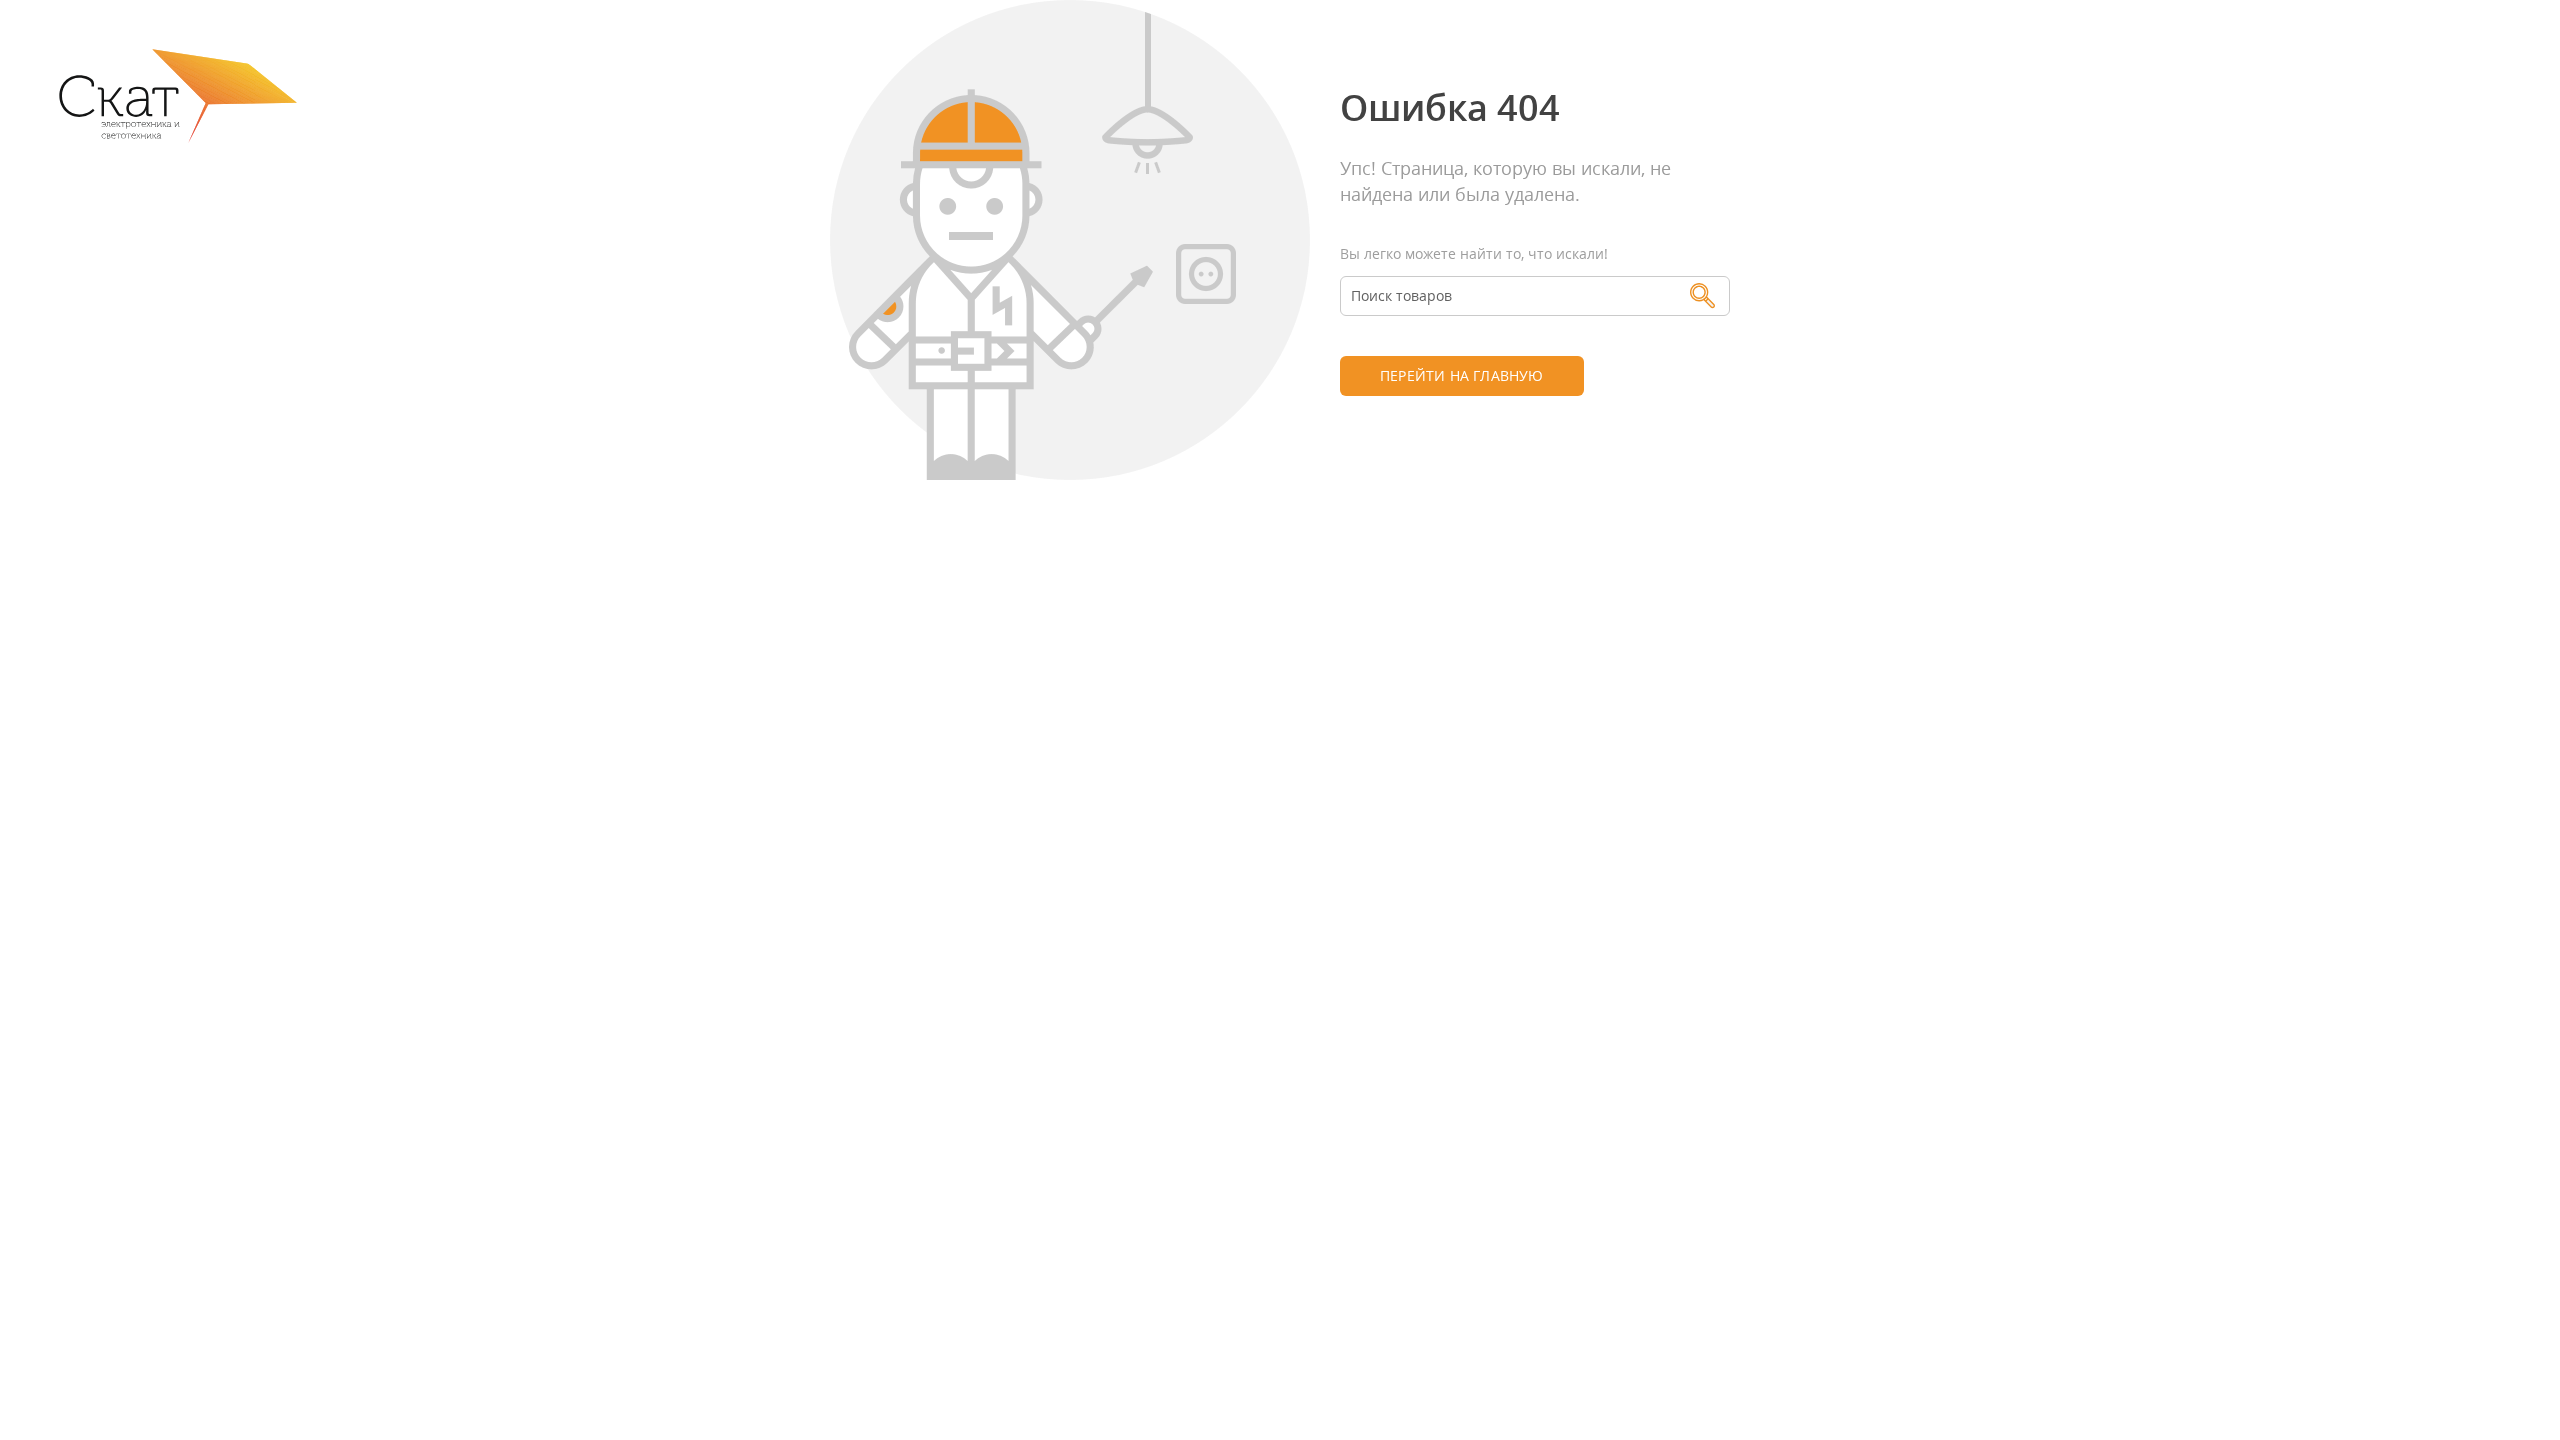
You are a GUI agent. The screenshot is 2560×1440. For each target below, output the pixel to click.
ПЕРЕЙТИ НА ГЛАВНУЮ (1462, 375)
